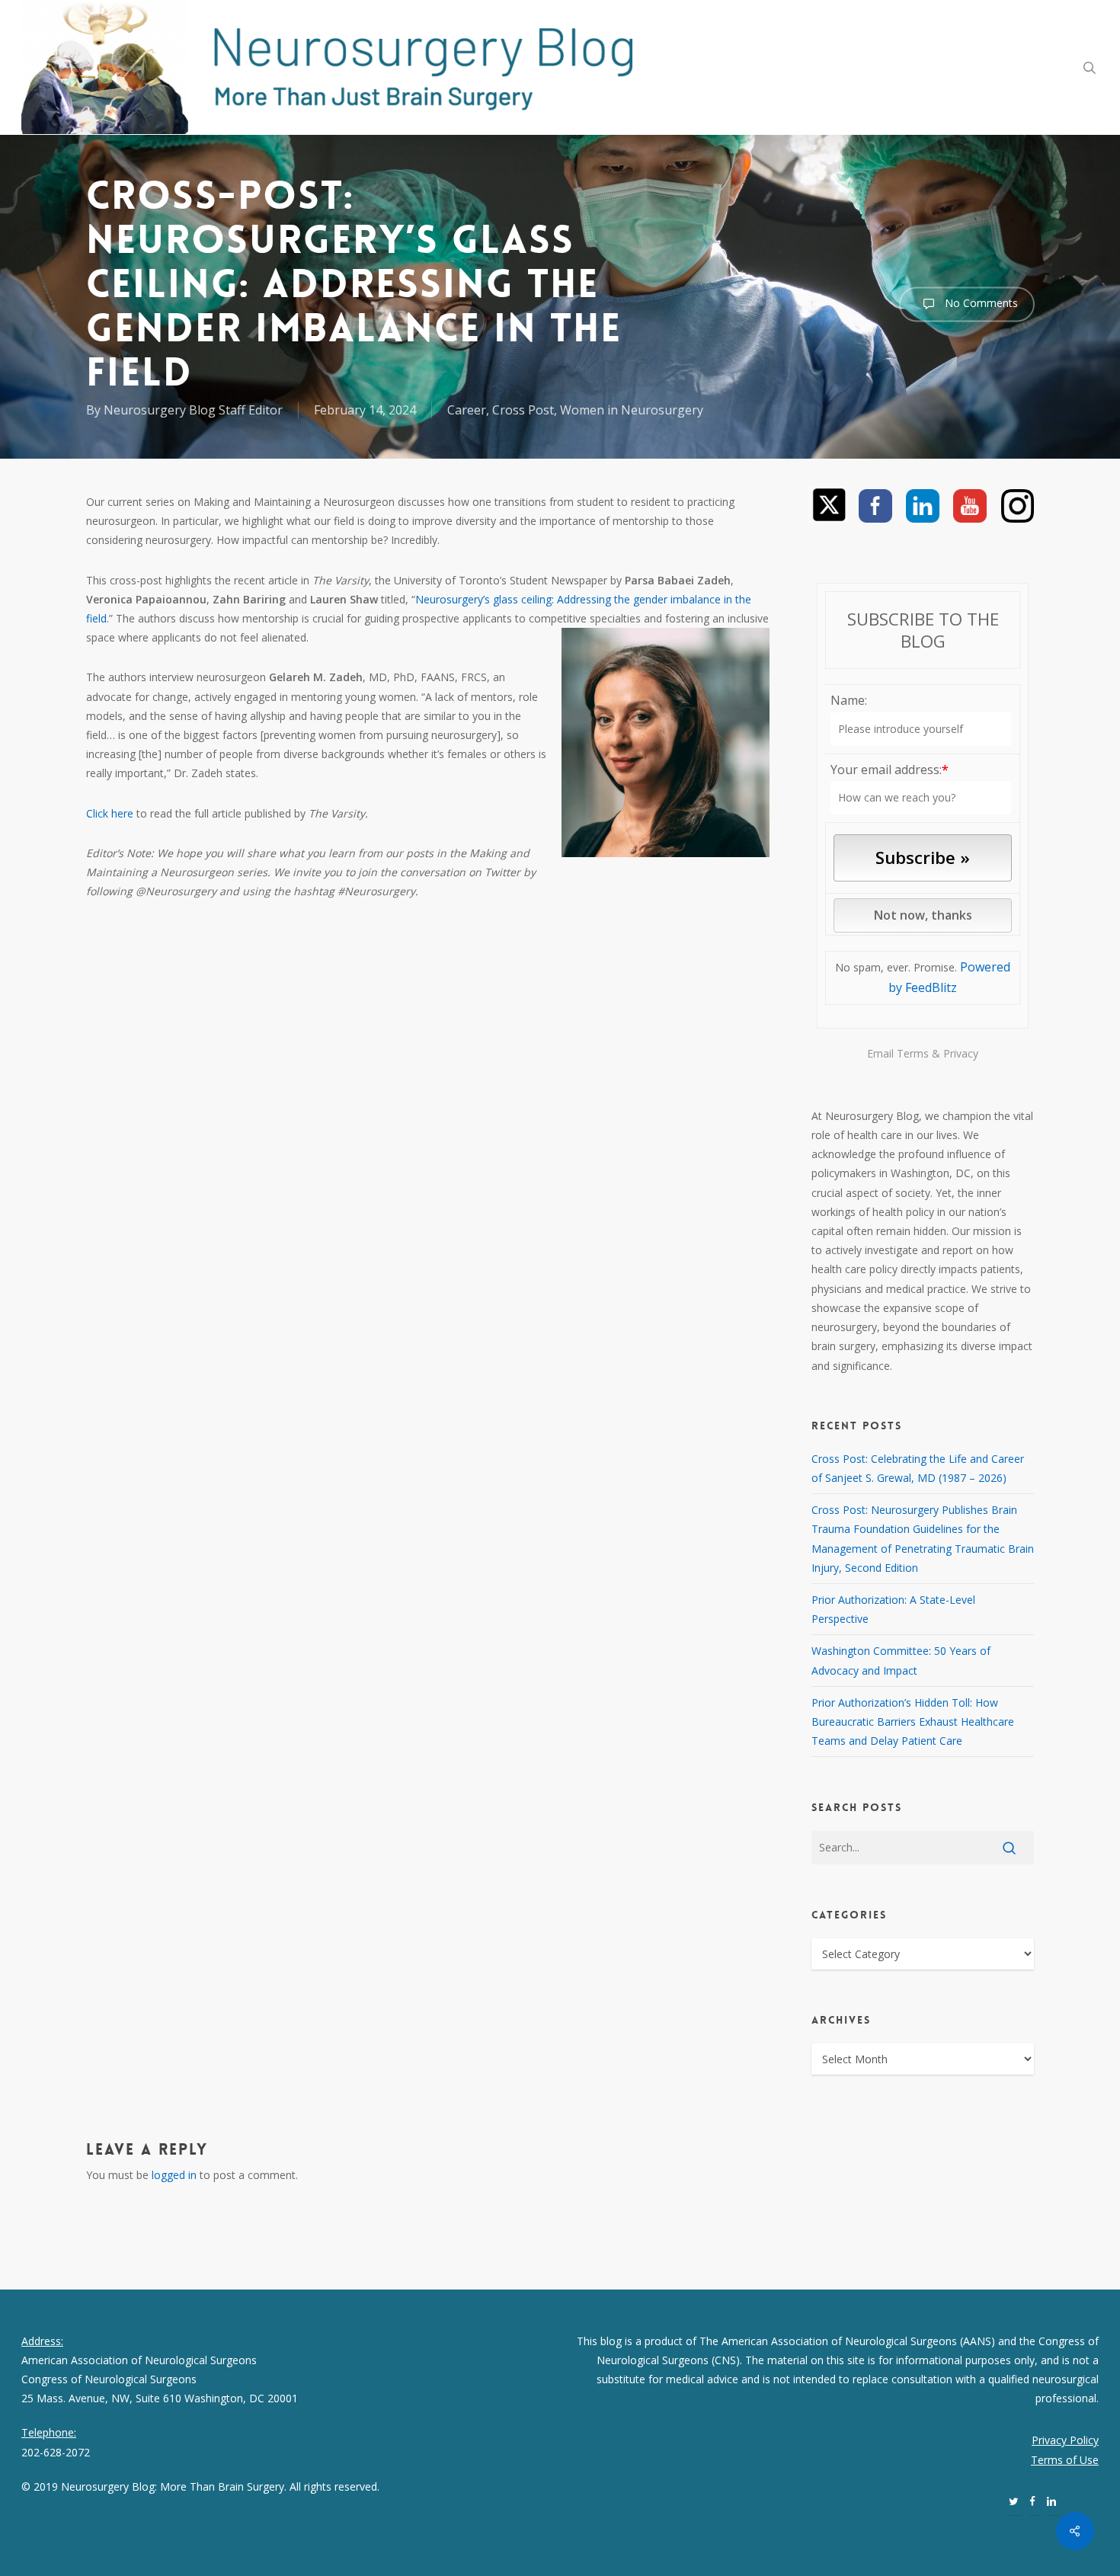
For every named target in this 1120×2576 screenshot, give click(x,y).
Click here (110, 813)
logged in (174, 2175)
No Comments (980, 303)
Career (467, 410)
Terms (913, 1053)
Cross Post (523, 410)
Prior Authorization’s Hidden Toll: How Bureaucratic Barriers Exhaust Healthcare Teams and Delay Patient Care (913, 1722)
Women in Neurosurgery (632, 410)
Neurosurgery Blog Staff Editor (193, 410)
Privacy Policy (1065, 2440)
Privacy (961, 1053)
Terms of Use (1065, 2460)
